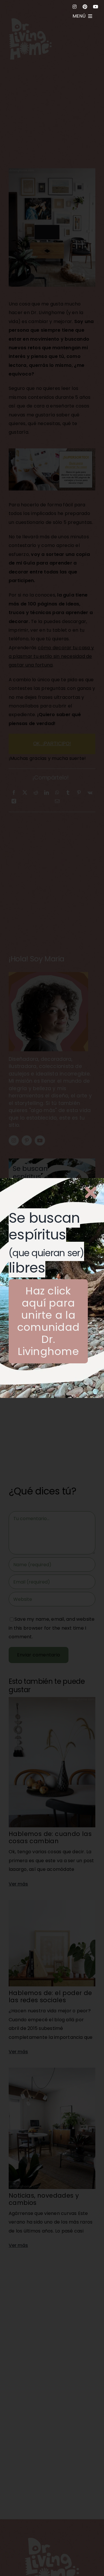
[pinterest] (85, 7)
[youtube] (96, 7)
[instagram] (75, 7)
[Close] (91, 1192)
